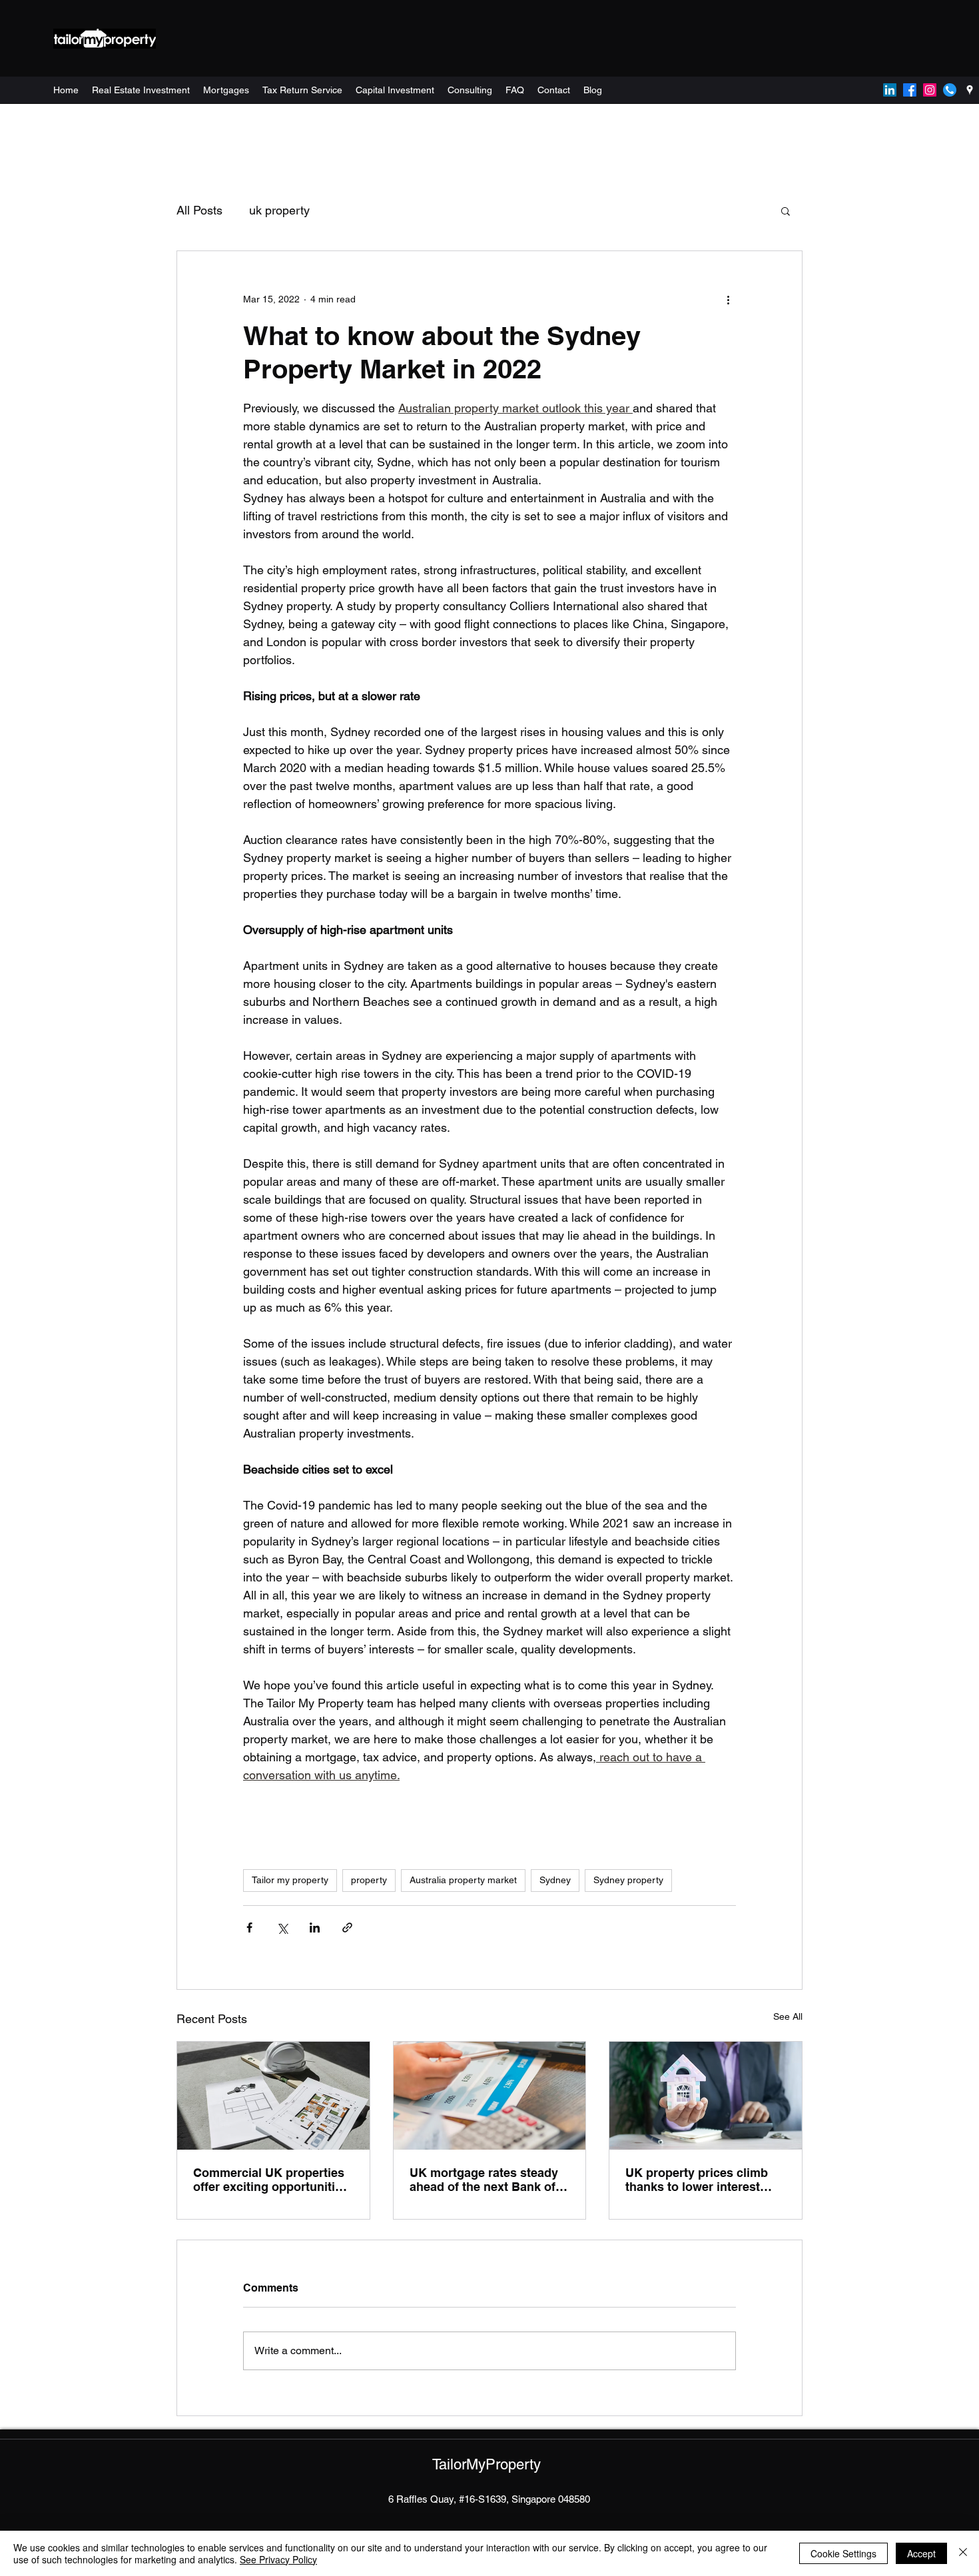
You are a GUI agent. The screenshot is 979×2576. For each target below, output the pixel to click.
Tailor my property (290, 1880)
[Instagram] (930, 90)
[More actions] (728, 299)
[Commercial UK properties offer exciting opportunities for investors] (273, 2096)
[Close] (963, 2553)
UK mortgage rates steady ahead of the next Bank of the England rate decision (484, 2180)
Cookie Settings (843, 2553)
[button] (786, 211)
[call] (950, 90)
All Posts (199, 210)
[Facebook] (910, 90)
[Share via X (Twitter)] (282, 1928)
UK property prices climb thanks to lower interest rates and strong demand (697, 2180)
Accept (921, 2553)
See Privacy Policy (278, 2559)
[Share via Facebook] (249, 1928)
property (369, 1880)
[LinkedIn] (890, 90)
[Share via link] (347, 1928)
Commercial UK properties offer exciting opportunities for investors (271, 2180)
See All (788, 2016)
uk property (279, 210)
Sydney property (628, 1880)
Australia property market (463, 1880)
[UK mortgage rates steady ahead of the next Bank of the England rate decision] (490, 2096)
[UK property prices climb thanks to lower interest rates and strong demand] (706, 2096)
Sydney (555, 1880)
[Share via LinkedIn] (315, 1928)
